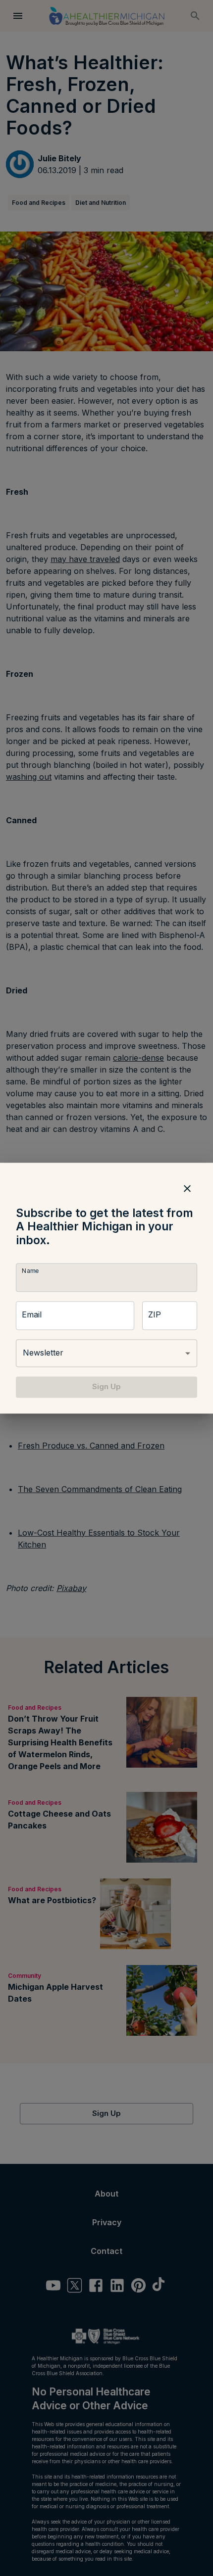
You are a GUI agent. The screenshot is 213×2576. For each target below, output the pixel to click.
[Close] (187, 1188)
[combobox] (106, 1354)
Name (30, 1271)
